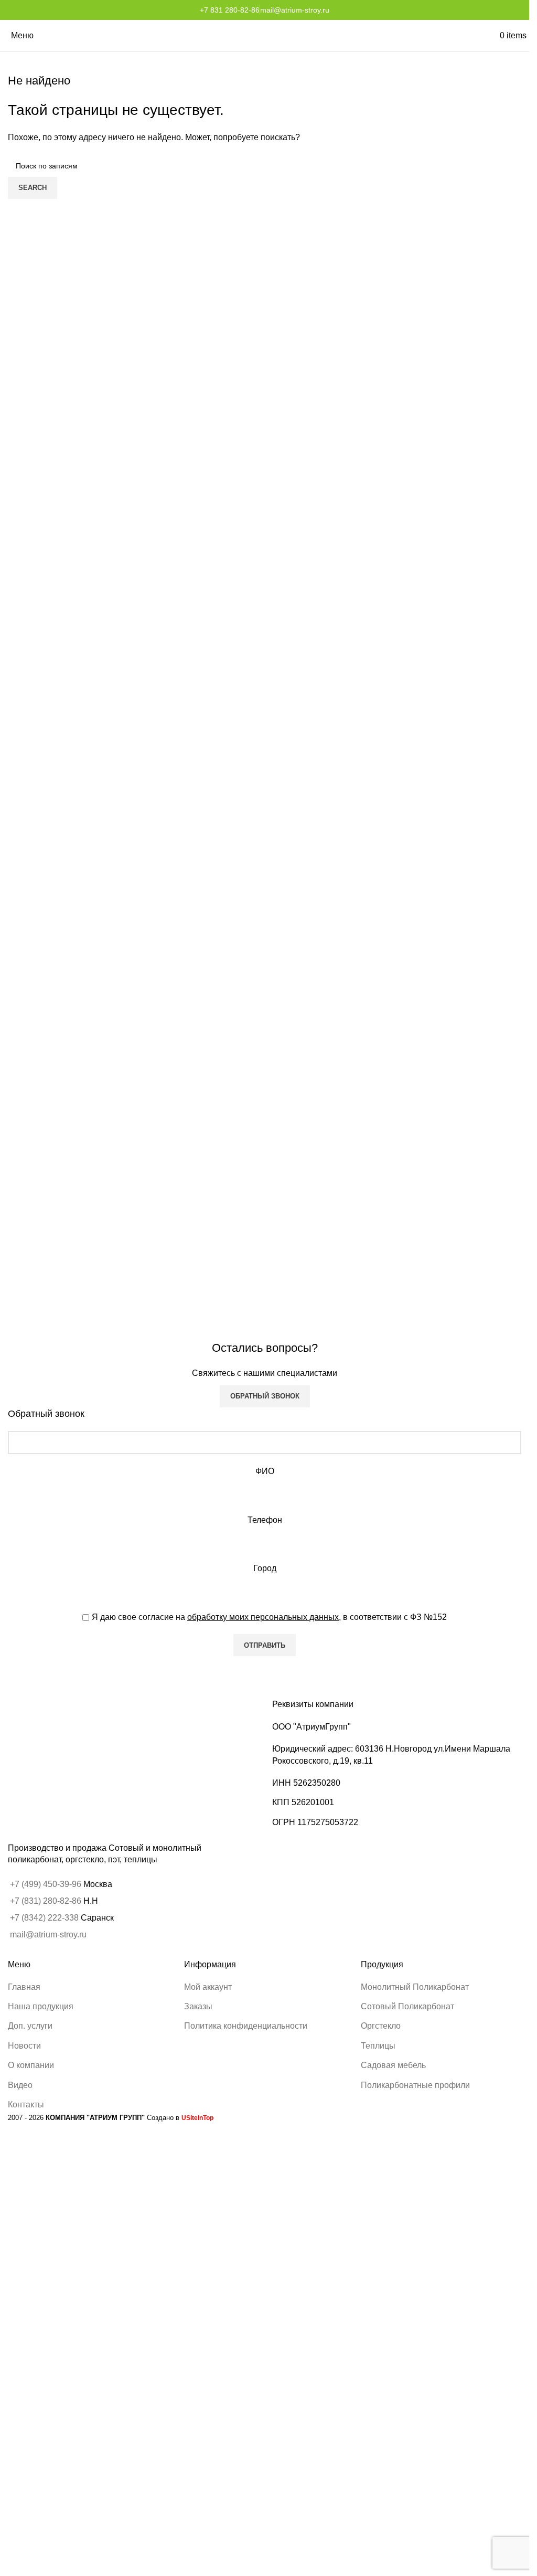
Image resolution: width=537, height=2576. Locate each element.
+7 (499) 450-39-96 (47, 1884)
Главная (24, 1987)
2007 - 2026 (76, 2118)
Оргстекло (381, 2026)
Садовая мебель (393, 2065)
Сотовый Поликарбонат (407, 2006)
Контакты (26, 2105)
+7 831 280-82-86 (230, 10)
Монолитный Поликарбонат (415, 1987)
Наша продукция (41, 2006)
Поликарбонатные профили (415, 2085)
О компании (31, 2065)
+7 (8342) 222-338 (44, 1918)
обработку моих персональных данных (263, 1617)
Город (265, 1568)
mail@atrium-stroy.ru (295, 10)
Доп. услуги (30, 2026)
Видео (20, 2085)
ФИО (265, 1471)
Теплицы (378, 2046)
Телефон (265, 1520)
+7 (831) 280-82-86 (46, 1901)
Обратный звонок (265, 1396)
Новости (24, 2046)
